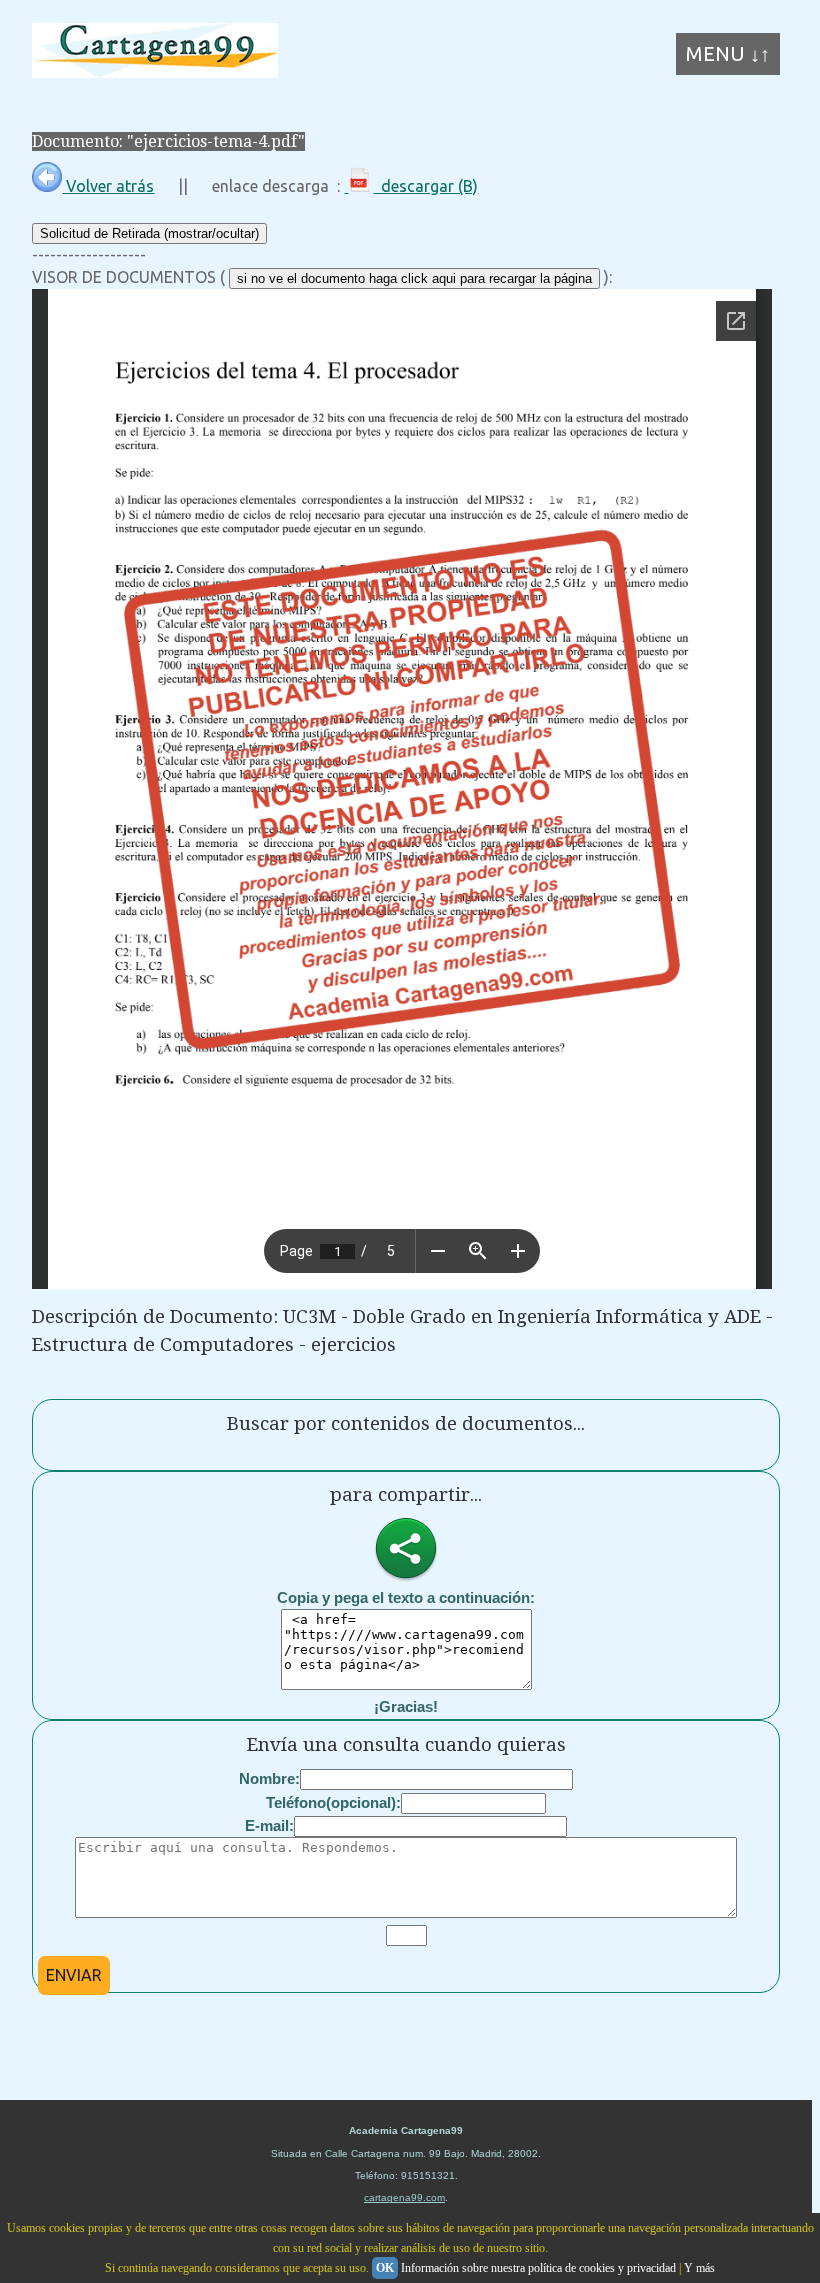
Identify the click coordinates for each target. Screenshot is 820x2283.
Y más (699, 2268)
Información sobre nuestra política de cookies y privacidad (538, 2268)
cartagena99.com (404, 2197)
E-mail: (269, 1825)
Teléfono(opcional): (333, 1802)
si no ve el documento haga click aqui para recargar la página (414, 278)
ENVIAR (74, 1975)
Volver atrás (108, 186)
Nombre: (269, 1778)
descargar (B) (425, 186)
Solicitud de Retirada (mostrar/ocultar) (149, 233)
